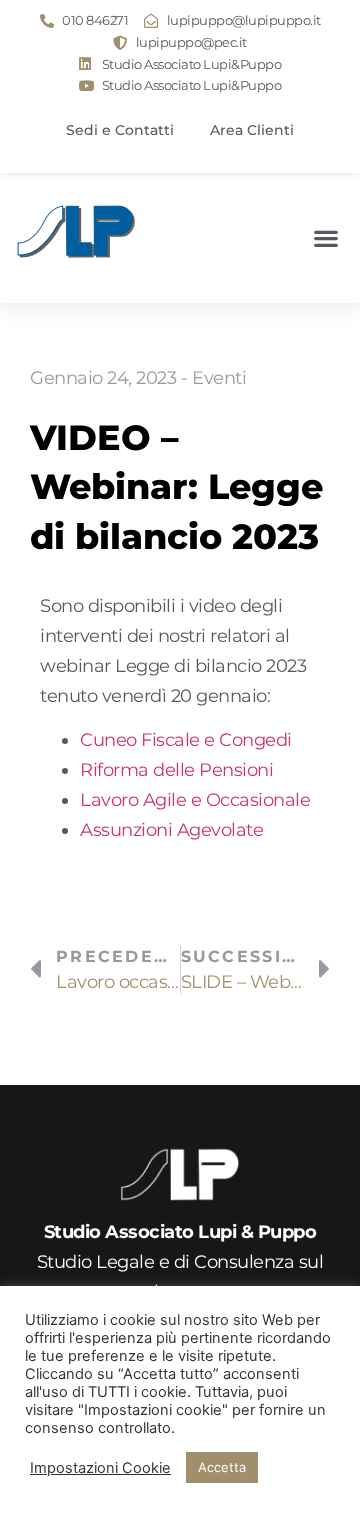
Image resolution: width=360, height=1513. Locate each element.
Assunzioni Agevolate (171, 829)
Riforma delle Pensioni (176, 769)
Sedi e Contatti (120, 130)
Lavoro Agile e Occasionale (195, 799)
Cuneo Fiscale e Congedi (186, 739)
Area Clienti (252, 130)
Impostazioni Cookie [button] (100, 1468)
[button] (325, 238)
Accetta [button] (222, 1467)
